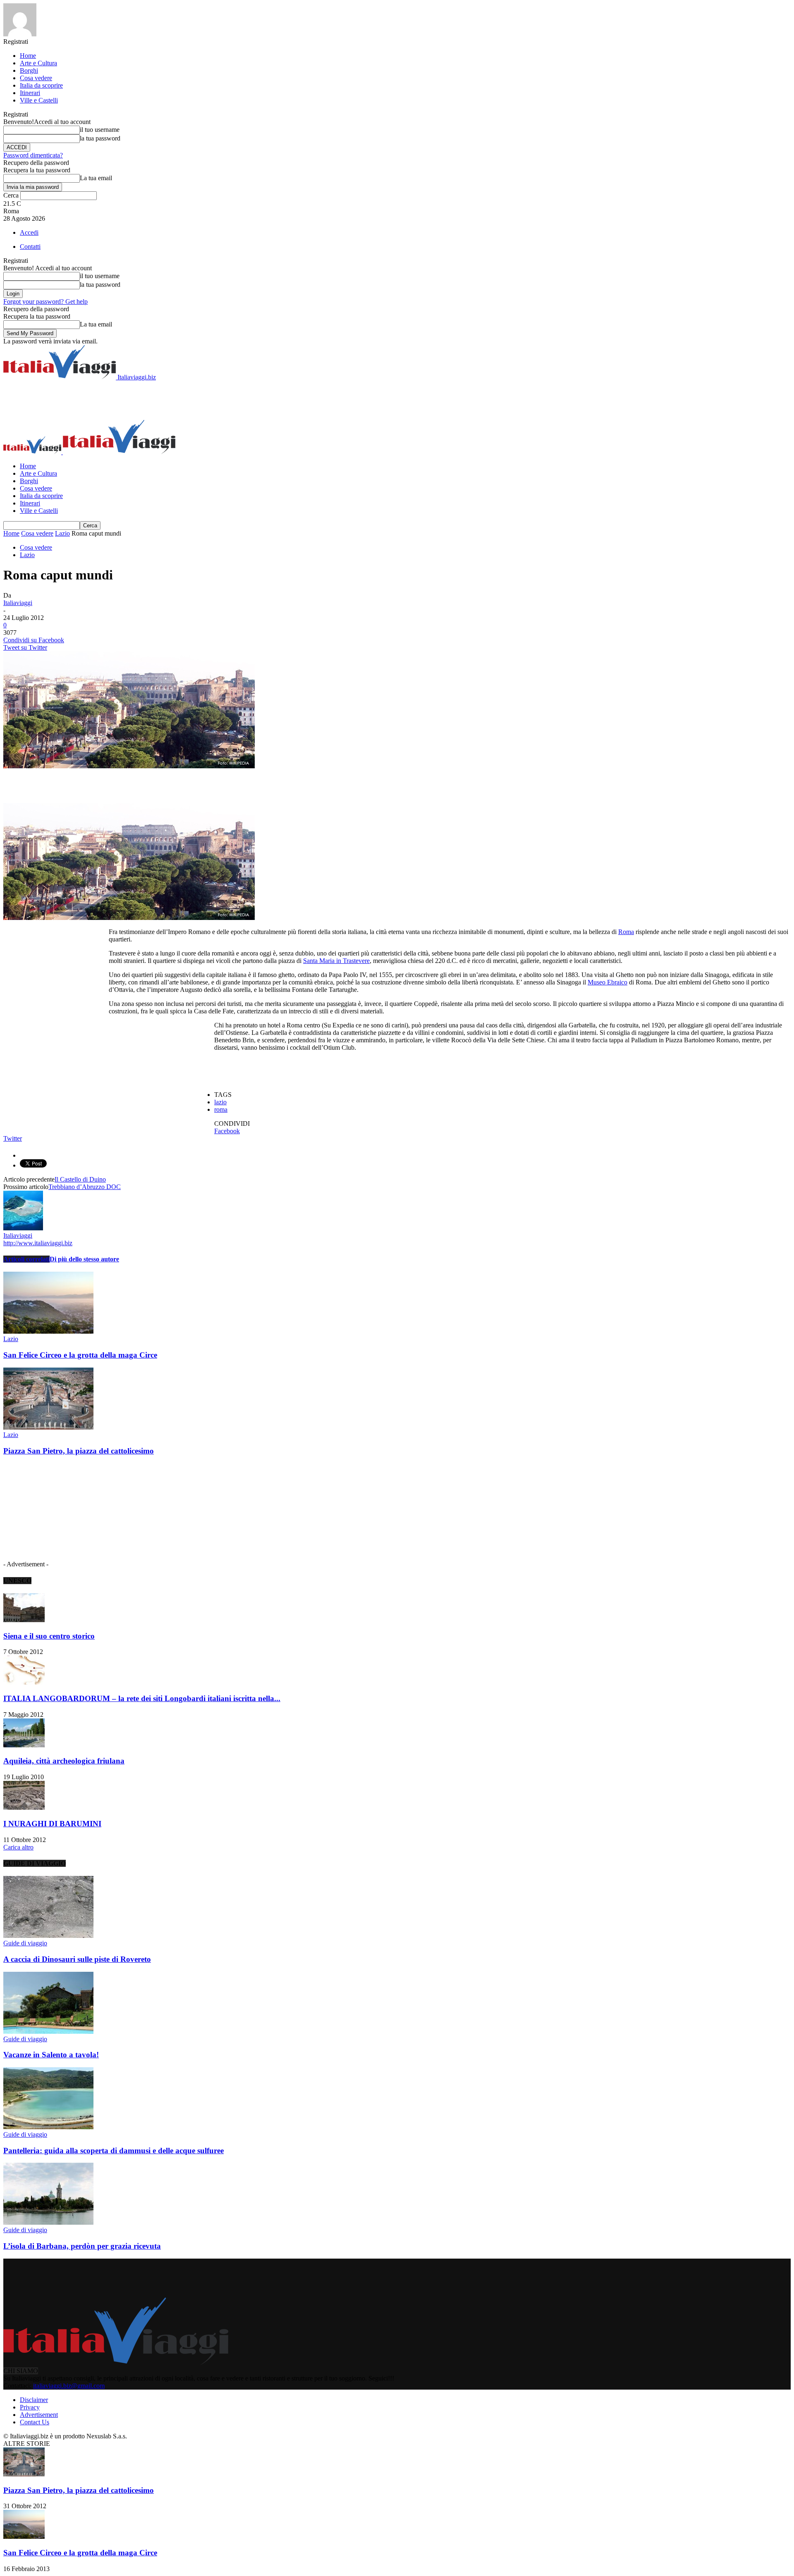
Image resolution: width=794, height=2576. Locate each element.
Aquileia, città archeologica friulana (64, 1761)
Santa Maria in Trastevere (336, 961)
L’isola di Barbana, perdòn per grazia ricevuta (82, 2246)
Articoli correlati (26, 1259)
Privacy (30, 2407)
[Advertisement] (154, 400)
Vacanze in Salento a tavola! (51, 2055)
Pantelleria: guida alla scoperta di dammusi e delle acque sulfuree (114, 2151)
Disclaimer (34, 2400)
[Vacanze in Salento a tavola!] (48, 2031)
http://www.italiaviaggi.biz (38, 1243)
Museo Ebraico (607, 982)
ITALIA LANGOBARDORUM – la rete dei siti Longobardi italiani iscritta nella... (142, 1698)
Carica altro (18, 1847)
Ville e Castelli (39, 100)
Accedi (29, 232)
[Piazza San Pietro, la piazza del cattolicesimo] (48, 1427)
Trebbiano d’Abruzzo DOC (85, 1187)
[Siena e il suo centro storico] (24, 1620)
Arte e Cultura (38, 63)
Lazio (62, 533)
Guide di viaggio (25, 1943)
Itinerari (30, 93)
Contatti (30, 247)
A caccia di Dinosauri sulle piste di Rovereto (77, 1959)
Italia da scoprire (41, 85)
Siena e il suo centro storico (49, 1636)
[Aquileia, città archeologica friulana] (24, 1745)
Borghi (29, 70)
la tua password (100, 138)
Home (28, 56)
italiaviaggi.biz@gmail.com (69, 2386)
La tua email (96, 178)
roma (221, 1109)
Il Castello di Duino (80, 1179)
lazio (220, 1102)
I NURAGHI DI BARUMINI (52, 1824)
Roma (626, 932)
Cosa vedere (36, 78)
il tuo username (100, 130)
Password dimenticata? (33, 155)
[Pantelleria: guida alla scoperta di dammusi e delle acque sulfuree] (48, 2127)
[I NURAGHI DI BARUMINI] (24, 1807)
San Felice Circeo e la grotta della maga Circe (80, 1355)
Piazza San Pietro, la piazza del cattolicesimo (79, 1451)
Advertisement (39, 2415)
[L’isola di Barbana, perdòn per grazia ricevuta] (48, 2222)
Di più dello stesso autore (84, 1259)
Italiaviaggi (18, 603)
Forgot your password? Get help (45, 301)
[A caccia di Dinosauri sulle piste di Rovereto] (48, 1936)
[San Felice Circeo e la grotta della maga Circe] (48, 1331)
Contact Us (35, 2422)
